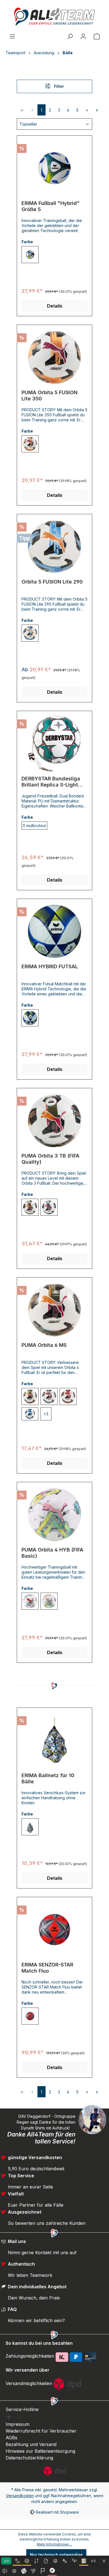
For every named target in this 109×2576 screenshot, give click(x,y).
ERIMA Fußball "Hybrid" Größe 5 (51, 206)
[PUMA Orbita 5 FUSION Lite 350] (54, 357)
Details (55, 306)
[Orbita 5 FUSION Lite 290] (54, 547)
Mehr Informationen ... (55, 2544)
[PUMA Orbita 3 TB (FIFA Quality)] (54, 1121)
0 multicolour (34, 826)
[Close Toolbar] (104, 2561)
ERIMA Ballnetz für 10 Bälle (48, 1778)
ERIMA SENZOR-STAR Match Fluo (47, 1968)
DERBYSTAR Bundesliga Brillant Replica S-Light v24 (51, 782)
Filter (58, 86)
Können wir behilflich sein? (36, 2320)
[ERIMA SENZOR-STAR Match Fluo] (54, 1930)
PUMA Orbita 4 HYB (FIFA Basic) (52, 1553)
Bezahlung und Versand (31, 2444)
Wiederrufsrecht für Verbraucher (41, 2431)
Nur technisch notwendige (56, 2555)
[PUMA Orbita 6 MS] (54, 1310)
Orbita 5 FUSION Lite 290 (52, 582)
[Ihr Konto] (83, 36)
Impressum (17, 2424)
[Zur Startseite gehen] (54, 16)
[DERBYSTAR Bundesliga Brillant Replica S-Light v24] (54, 743)
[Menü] (12, 36)
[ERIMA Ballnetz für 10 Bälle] (54, 1740)
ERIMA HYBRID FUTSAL (50, 966)
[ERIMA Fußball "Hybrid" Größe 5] (54, 168)
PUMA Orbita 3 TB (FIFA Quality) (50, 1159)
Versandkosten (20, 2496)
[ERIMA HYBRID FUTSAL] (54, 931)
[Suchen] (70, 36)
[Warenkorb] (97, 36)
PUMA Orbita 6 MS (44, 1345)
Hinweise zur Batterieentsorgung (40, 2451)
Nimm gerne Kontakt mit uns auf (42, 2252)
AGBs (11, 2438)
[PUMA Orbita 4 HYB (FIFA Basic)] (54, 1515)
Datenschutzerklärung (29, 2458)
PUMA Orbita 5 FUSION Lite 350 (49, 396)
